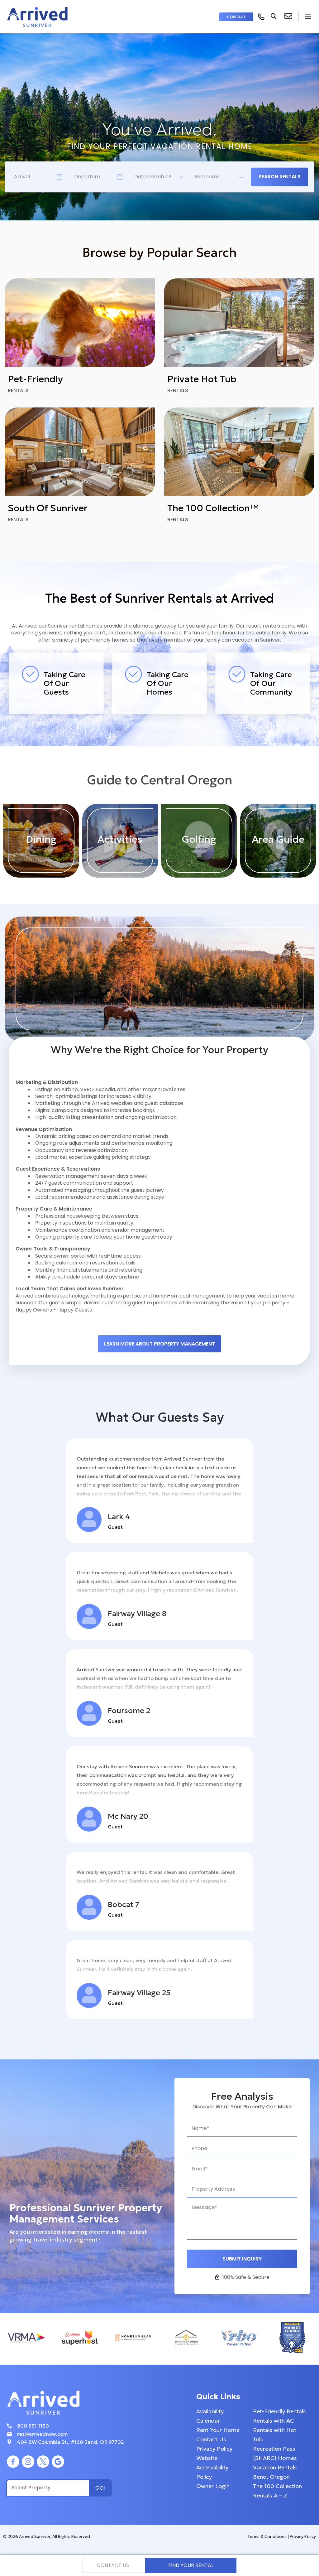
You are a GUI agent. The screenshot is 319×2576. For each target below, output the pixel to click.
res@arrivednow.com (42, 2434)
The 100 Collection (277, 2486)
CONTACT (236, 17)
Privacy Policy (214, 2449)
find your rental (191, 2565)
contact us (113, 2565)
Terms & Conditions (267, 2537)
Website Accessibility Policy (212, 2467)
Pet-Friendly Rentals (279, 2411)
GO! (101, 2488)
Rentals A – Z (270, 2495)
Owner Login (213, 2486)
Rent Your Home (218, 2430)
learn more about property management (159, 1344)
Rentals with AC (274, 2421)
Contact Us (211, 2439)
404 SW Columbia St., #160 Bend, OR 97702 (71, 2442)
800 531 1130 (33, 2426)
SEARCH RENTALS (280, 177)
